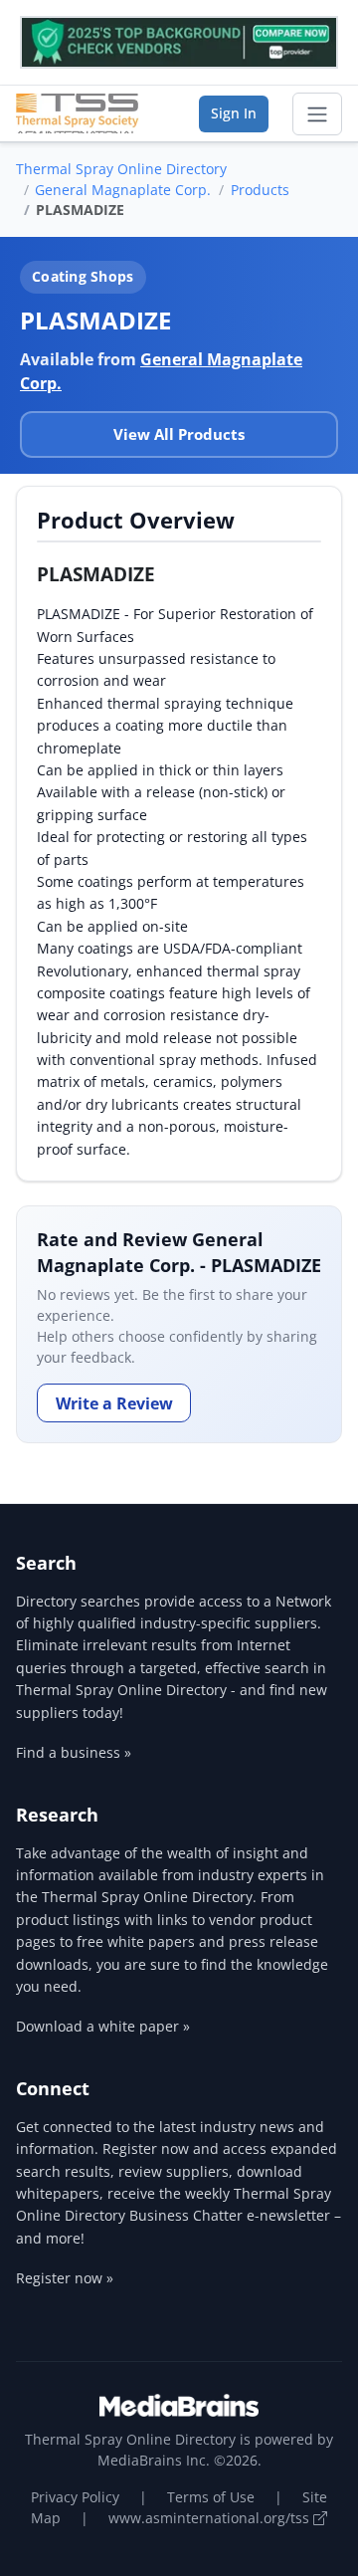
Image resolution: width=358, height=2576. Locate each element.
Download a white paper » (103, 2026)
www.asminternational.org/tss (211, 2518)
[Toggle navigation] (317, 114)
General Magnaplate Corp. (123, 190)
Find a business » (74, 1752)
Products (260, 190)
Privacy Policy (75, 2497)
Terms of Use (211, 2497)
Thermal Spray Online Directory (121, 169)
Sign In (234, 113)
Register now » (65, 2278)
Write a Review (114, 1403)
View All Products (179, 434)
